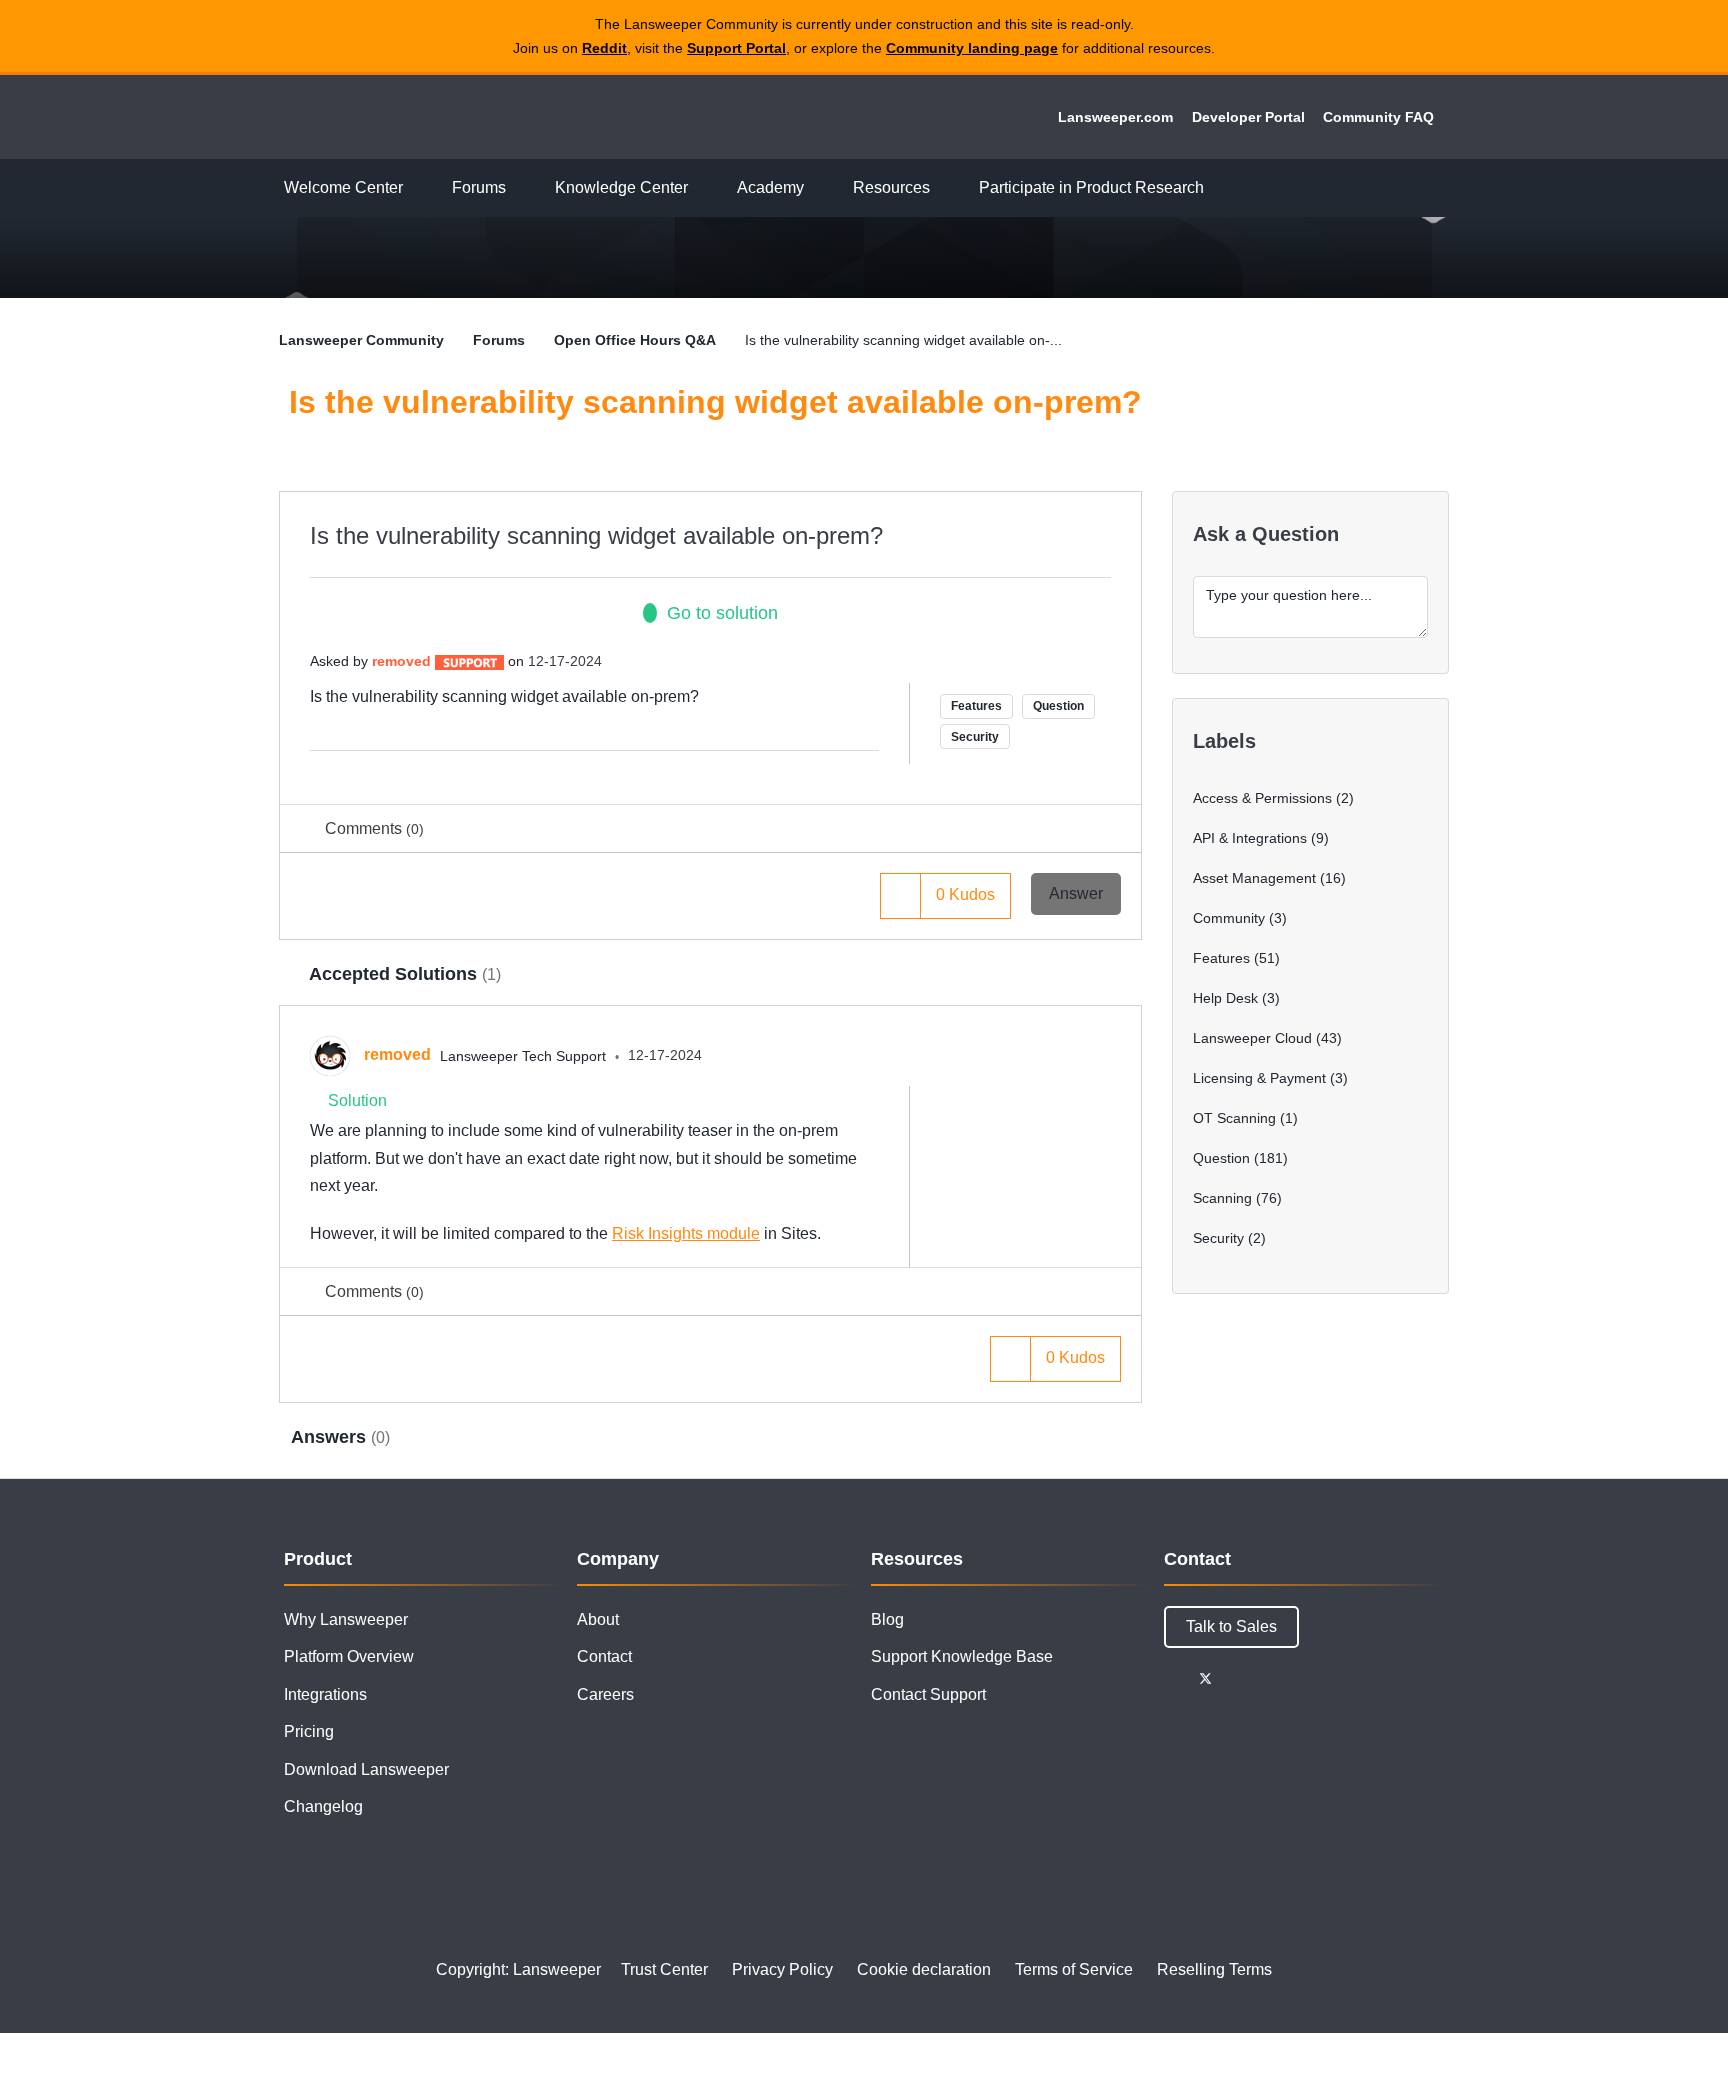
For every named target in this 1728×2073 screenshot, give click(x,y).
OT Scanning (1234, 1118)
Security (975, 737)
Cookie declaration (924, 1969)
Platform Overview (349, 1656)
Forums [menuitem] (479, 187)
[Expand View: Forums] (521, 188)
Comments (374, 828)
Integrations (325, 1694)
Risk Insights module (686, 1233)
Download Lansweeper (366, 1769)
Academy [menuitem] (770, 187)
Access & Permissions (1262, 798)
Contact (604, 1656)
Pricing (309, 1731)
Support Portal (736, 48)
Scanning (1222, 1198)
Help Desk (1225, 998)
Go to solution (722, 613)
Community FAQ (1378, 117)
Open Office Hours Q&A (635, 340)
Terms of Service (1074, 1969)
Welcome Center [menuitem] (343, 187)
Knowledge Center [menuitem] (621, 187)
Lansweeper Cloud (1252, 1038)
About (598, 1619)
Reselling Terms (1214, 1969)
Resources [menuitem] (891, 187)
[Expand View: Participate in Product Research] (1219, 188)
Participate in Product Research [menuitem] (1091, 187)
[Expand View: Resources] (945, 188)
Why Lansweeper (346, 1619)
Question (1058, 706)
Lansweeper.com (1115, 117)
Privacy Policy (782, 1969)
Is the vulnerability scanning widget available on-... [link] (903, 340)
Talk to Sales (1231, 1626)
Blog (887, 1619)
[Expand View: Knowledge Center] (703, 188)
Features (976, 706)
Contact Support (928, 1694)
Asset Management (1254, 878)
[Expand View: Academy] (819, 188)
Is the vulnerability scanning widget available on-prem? (596, 535)
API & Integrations (1250, 838)
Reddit (604, 48)
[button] (901, 895)
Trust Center (664, 1969)
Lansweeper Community (416, 117)
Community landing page (972, 48)
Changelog (323, 1806)
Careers (605, 1694)
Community (1229, 918)
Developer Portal (1248, 117)
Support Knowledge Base (962, 1656)
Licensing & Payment (1259, 1078)
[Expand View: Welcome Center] (418, 188)
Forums (499, 340)
